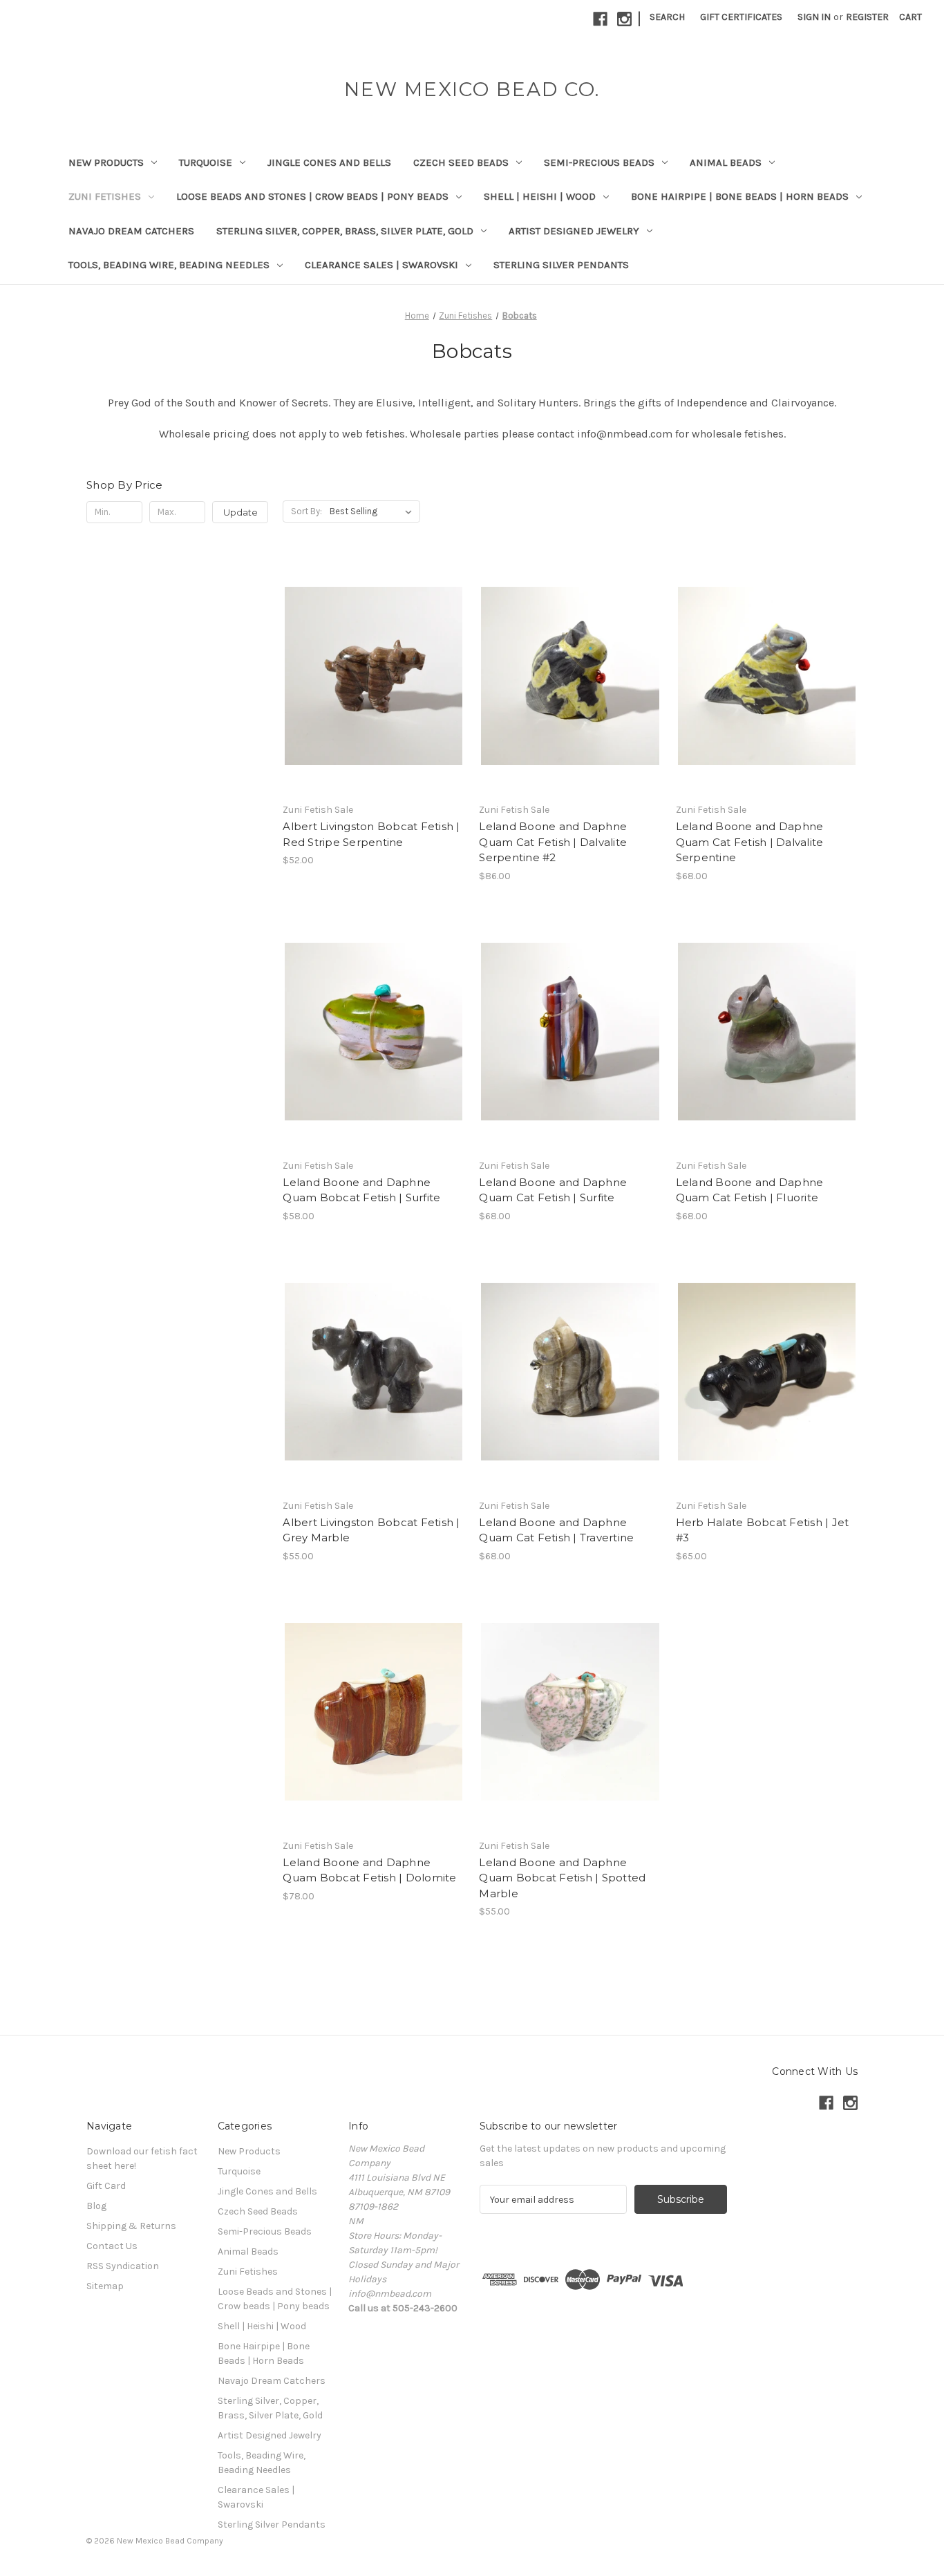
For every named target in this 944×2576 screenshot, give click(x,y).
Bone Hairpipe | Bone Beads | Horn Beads (740, 196)
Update (240, 512)
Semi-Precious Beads (599, 162)
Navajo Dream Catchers (131, 231)
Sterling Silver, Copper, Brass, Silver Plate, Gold (345, 231)
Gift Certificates (741, 17)
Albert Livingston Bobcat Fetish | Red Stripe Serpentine (371, 834)
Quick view (371, 651)
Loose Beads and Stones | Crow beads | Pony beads (312, 196)
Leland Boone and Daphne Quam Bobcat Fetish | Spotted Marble (562, 1878)
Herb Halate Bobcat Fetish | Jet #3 (763, 1530)
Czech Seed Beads (461, 162)
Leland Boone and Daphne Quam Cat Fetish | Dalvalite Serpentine (750, 842)
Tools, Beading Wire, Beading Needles (169, 265)
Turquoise (206, 162)
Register (867, 17)
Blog (96, 2206)
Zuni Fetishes (105, 196)
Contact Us (112, 2246)
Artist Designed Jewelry (574, 231)
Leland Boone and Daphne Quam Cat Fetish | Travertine (556, 1530)
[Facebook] (600, 19)
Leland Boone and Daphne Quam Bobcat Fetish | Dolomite (369, 1870)
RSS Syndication (123, 2266)
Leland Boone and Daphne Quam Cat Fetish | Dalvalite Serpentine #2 (553, 842)
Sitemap (105, 2286)
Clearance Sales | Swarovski (381, 265)
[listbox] (374, 511)
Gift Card (106, 2186)
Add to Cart (374, 700)
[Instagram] (624, 19)
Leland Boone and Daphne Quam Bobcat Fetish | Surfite (361, 1190)
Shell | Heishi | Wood (540, 196)
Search (667, 17)
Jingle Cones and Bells (329, 162)
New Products (106, 162)
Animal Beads (726, 162)
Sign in (814, 17)
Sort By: (306, 511)
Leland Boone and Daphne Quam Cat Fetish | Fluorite (750, 1190)
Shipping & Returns (131, 2226)
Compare (369, 676)
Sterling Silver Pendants (561, 265)
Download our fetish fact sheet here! (142, 2159)
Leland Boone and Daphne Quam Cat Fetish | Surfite (553, 1190)
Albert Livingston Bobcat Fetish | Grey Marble (371, 1530)
